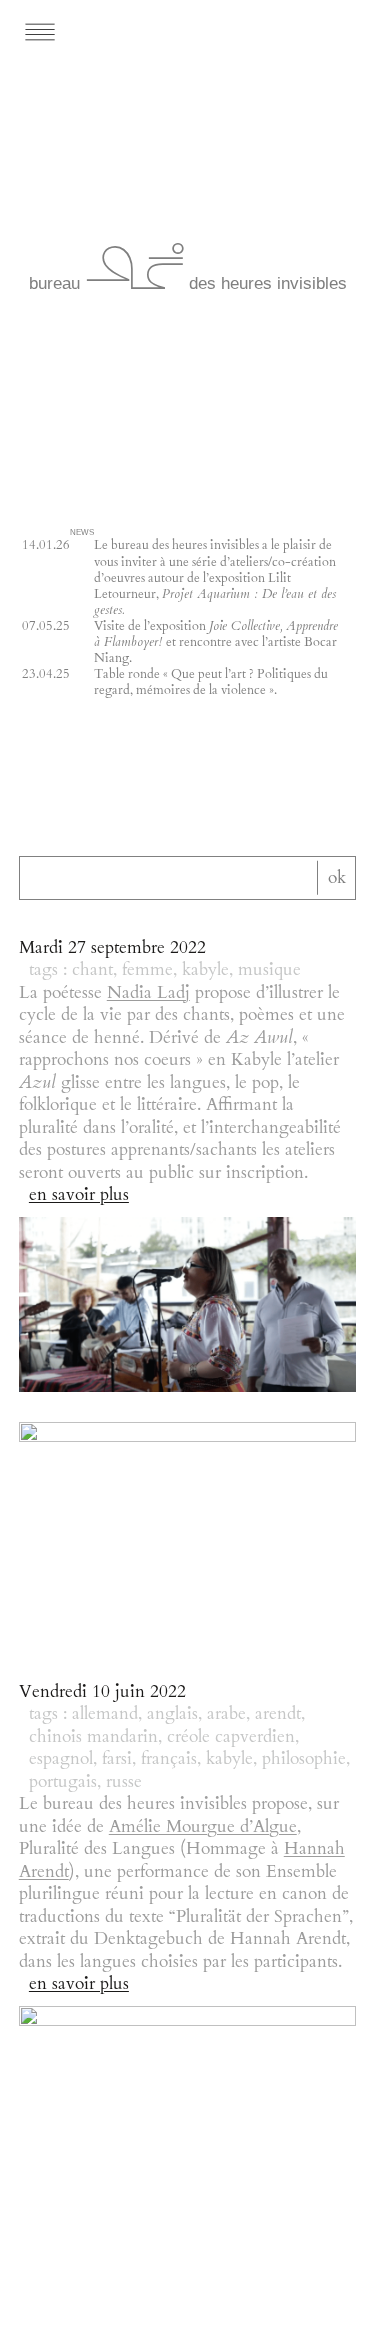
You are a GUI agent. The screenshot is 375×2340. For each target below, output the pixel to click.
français (169, 1759)
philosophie (304, 1759)
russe (124, 1782)
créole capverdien (231, 1737)
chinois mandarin (93, 1737)
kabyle (205, 970)
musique (269, 970)
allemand (105, 1714)
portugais (63, 1782)
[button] (95, 31)
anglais (172, 1714)
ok (337, 877)
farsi (117, 1759)
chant (92, 970)
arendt (278, 1714)
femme (147, 970)
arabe (226, 1714)
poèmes (266, 1015)
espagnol (61, 1759)
